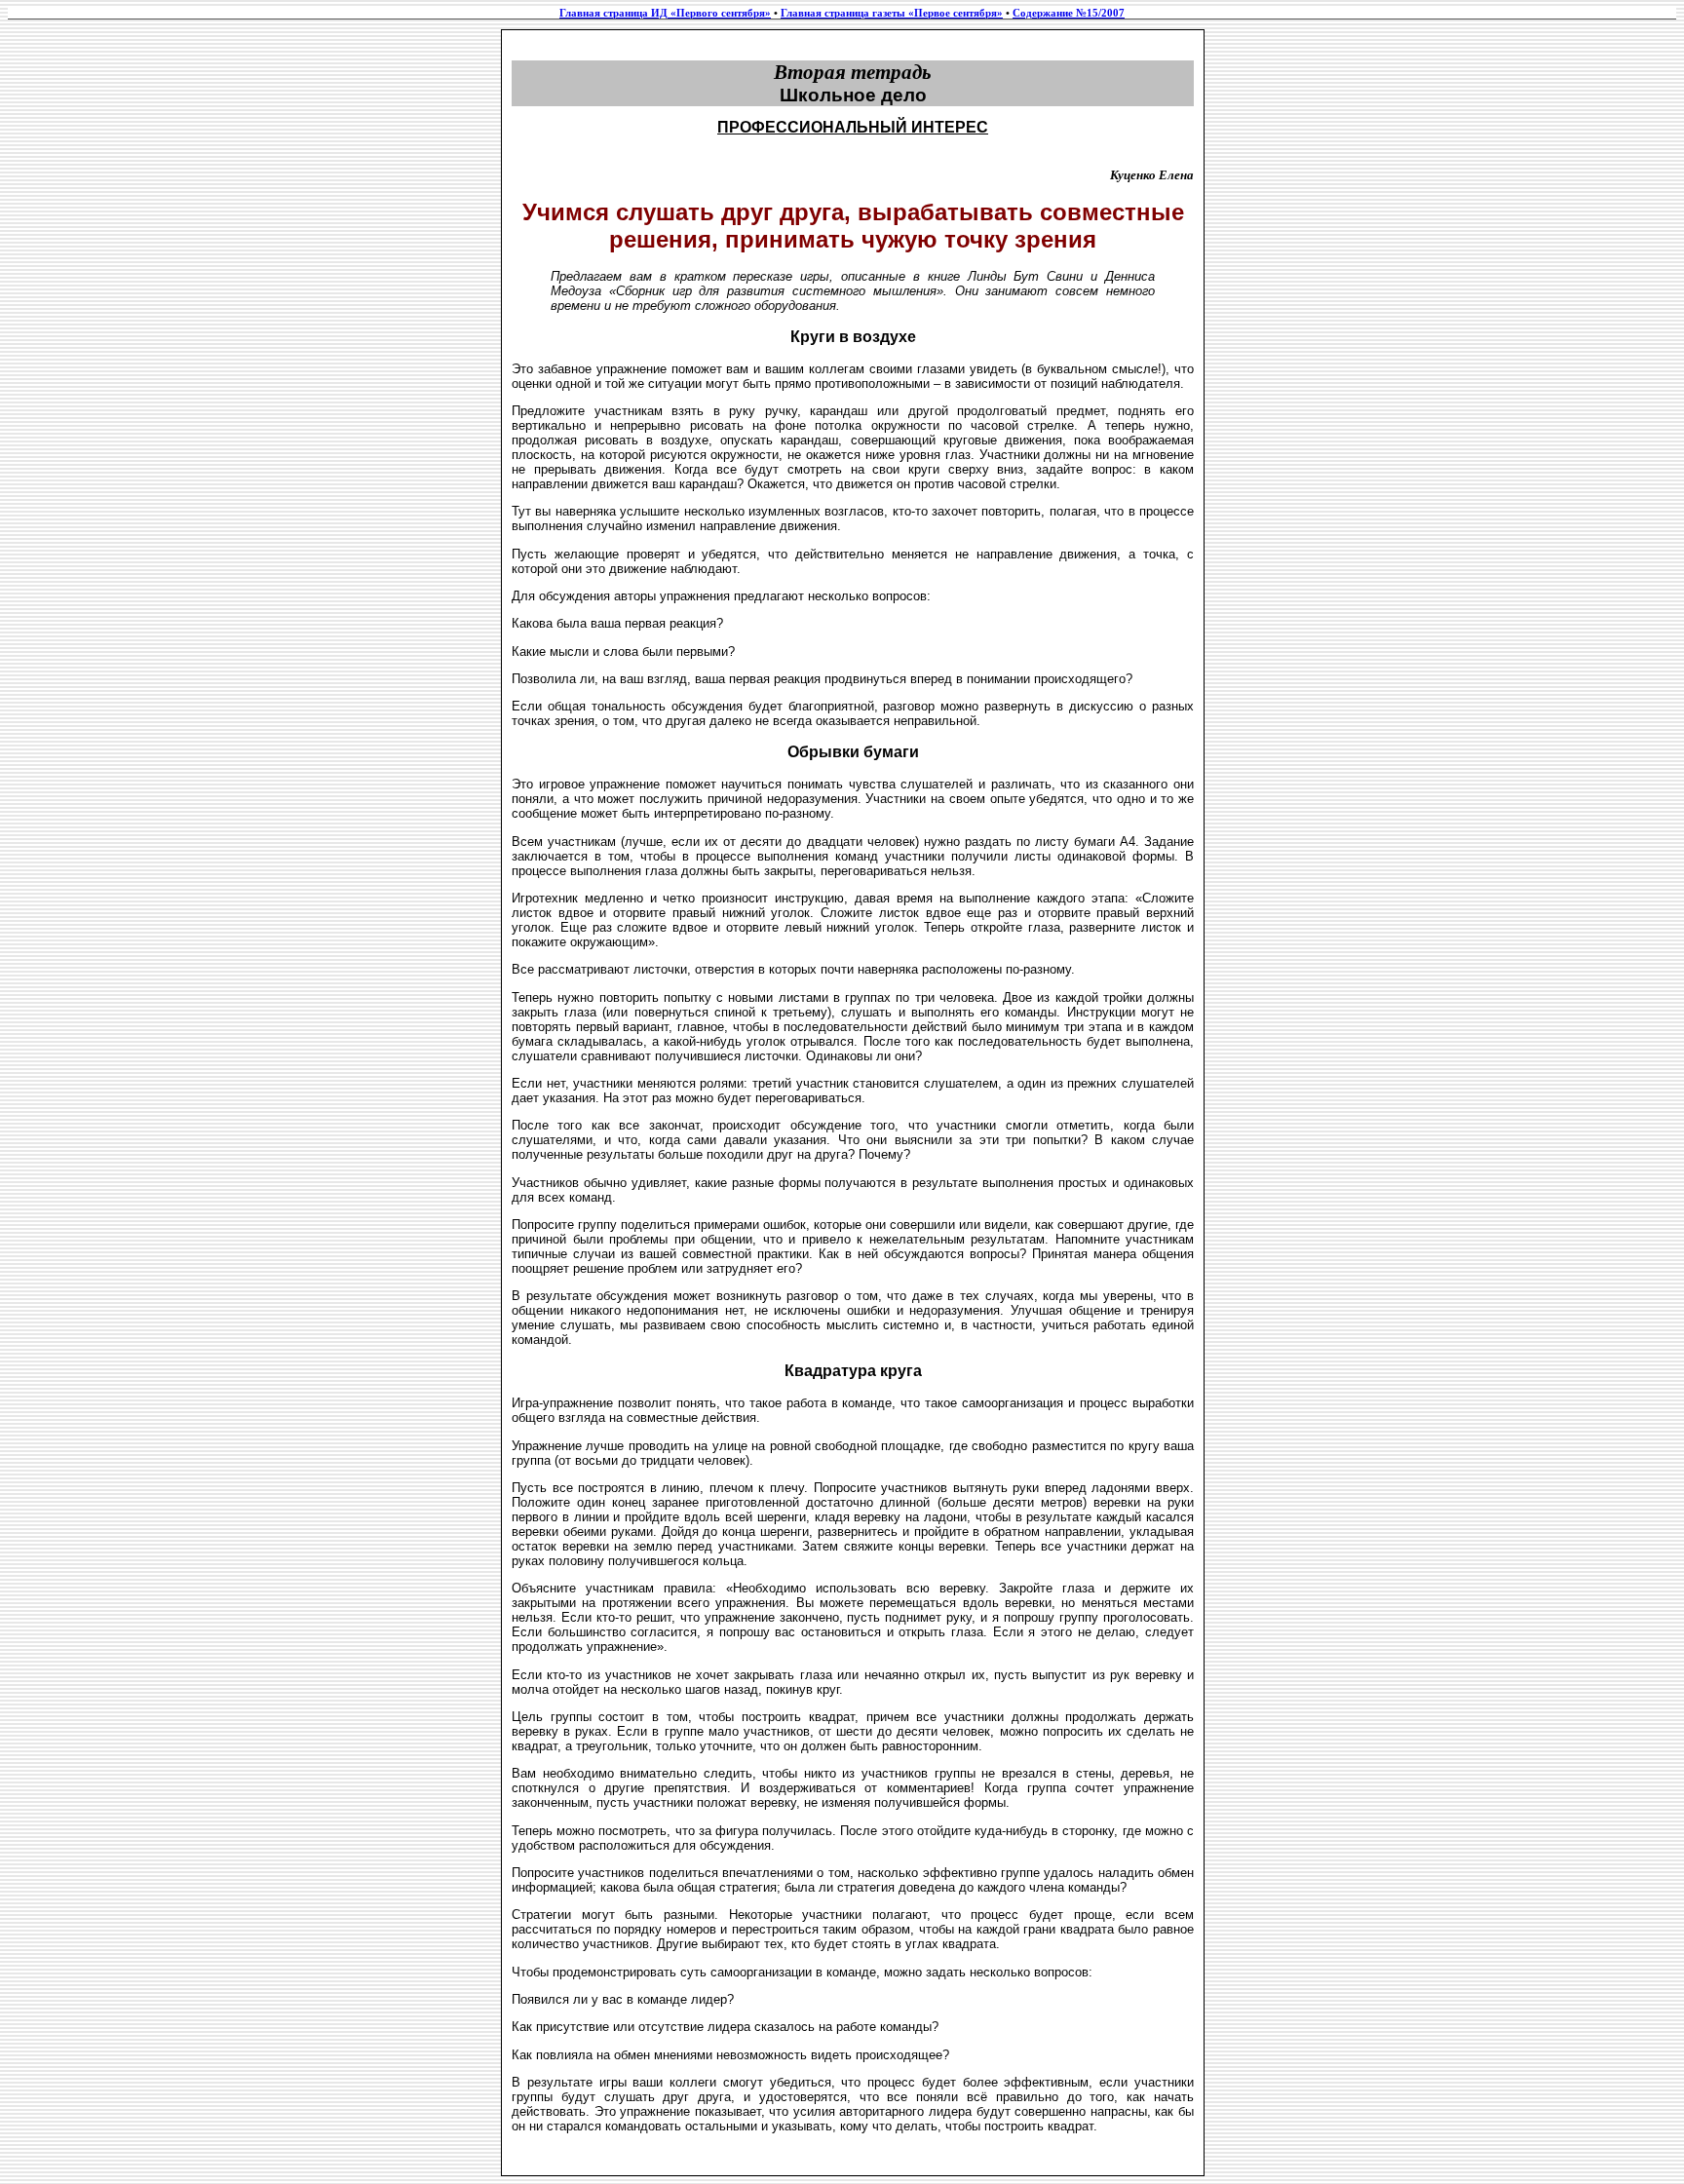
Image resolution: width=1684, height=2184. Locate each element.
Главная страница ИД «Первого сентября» (665, 13)
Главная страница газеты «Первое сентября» (892, 13)
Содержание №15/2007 (1069, 13)
